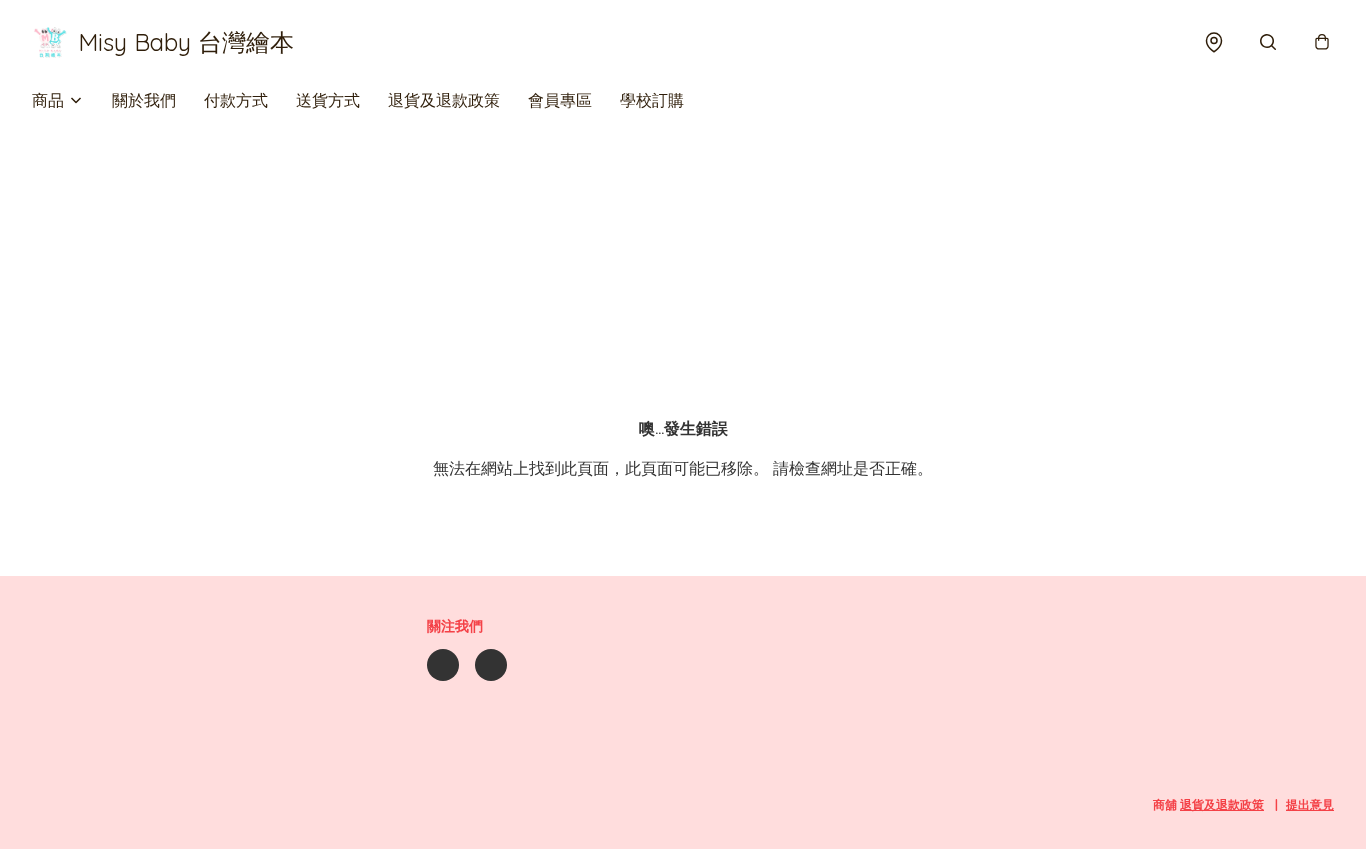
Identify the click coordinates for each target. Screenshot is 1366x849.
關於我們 (144, 100)
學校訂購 (652, 100)
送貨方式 (328, 100)
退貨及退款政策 (444, 100)
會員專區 (560, 100)
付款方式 (236, 100)
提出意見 (1310, 804)
